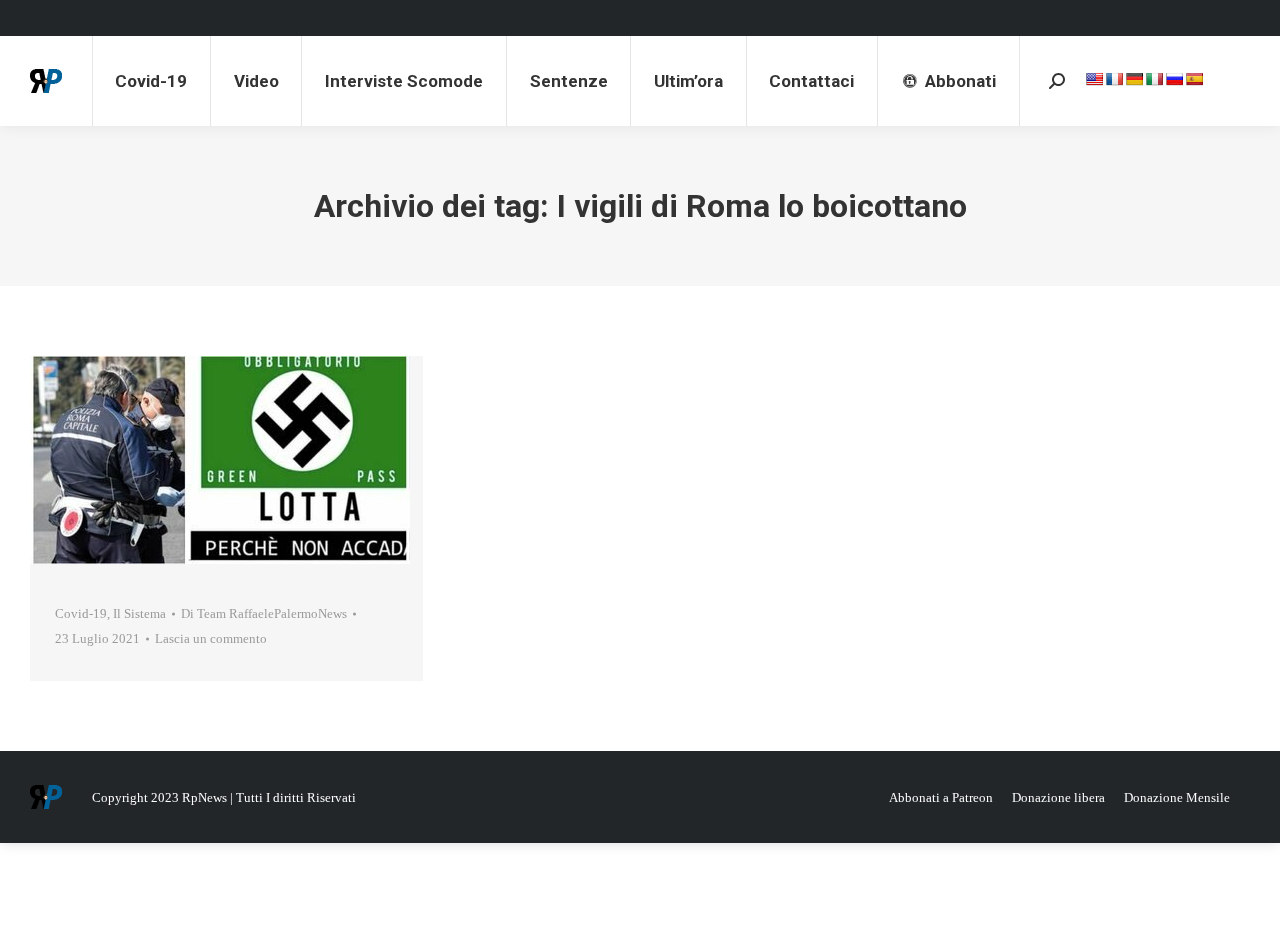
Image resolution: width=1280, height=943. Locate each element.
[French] (1114, 79)
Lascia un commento (211, 638)
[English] (1094, 79)
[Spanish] (1194, 79)
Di (264, 613)
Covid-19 (81, 613)
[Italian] (1154, 79)
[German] (1134, 79)
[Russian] (1174, 79)
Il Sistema (139, 613)
